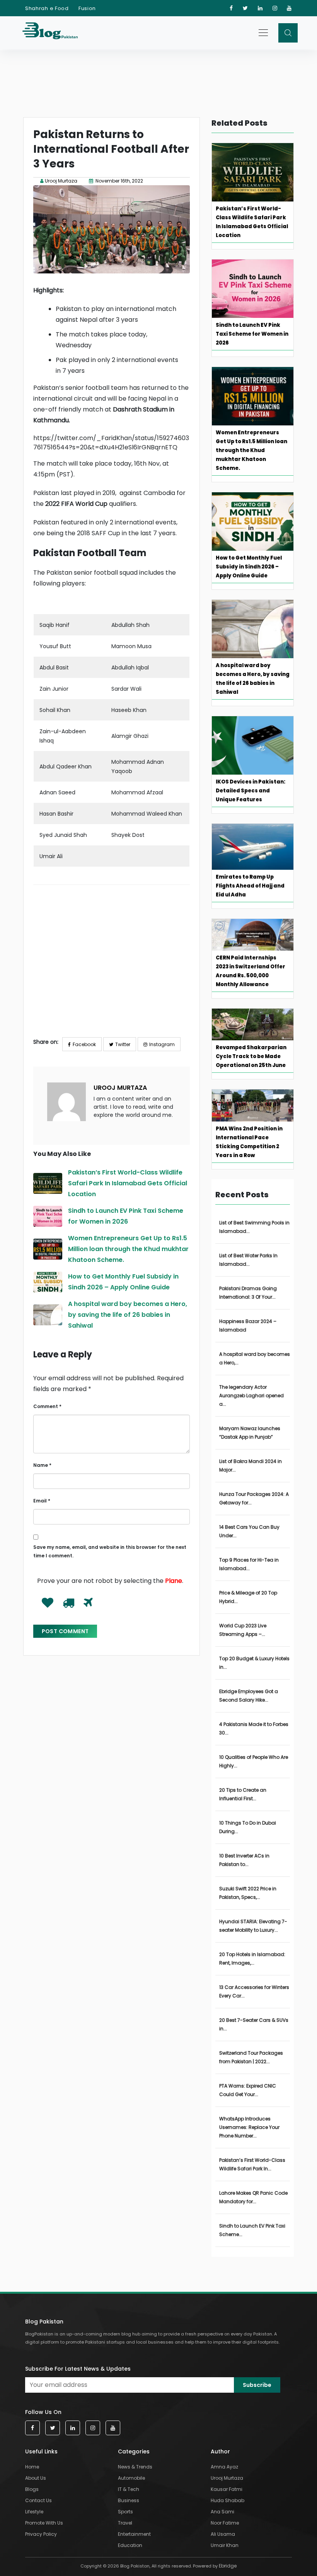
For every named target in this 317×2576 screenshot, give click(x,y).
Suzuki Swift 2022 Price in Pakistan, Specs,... (248, 1893)
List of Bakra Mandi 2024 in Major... (251, 1466)
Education (130, 2545)
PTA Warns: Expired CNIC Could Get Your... (248, 2090)
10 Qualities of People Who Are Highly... (254, 1761)
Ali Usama (223, 2534)
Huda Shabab (228, 2500)
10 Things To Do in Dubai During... (248, 1827)
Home (32, 2467)
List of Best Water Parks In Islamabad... (248, 1260)
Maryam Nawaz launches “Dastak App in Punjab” (250, 1433)
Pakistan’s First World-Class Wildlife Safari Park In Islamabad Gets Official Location (128, 1183)
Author (220, 2451)
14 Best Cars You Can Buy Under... (249, 1531)
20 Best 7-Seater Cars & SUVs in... (254, 2024)
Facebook (84, 1044)
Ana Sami (222, 2512)
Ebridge (228, 2566)
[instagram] (275, 8)
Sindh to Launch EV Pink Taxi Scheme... (252, 2230)
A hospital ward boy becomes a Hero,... (255, 1358)
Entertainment (134, 2534)
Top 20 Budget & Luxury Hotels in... (254, 1663)
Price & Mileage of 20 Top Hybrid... (248, 1597)
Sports (125, 2512)
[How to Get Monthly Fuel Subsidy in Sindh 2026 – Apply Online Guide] (48, 1282)
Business (129, 2500)
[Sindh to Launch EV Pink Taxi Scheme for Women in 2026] (48, 1216)
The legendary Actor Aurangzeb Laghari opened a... (251, 1396)
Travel (125, 2523)
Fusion (87, 8)
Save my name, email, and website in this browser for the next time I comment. (110, 1551)
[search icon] (288, 33)
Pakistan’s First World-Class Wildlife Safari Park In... (252, 2164)
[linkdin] (260, 8)
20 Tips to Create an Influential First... (243, 1794)
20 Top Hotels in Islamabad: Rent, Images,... (252, 1959)
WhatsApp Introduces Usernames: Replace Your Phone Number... (249, 2127)
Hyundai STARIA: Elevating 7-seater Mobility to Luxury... (253, 1926)
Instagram (162, 1044)
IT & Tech (129, 2489)
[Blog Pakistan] (54, 33)
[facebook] (231, 8)
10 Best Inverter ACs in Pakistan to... (244, 1860)
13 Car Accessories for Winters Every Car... (254, 1991)
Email (42, 1501)
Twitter (123, 1044)
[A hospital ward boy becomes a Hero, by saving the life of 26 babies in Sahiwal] (48, 1315)
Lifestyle (34, 2512)
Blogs (32, 2489)
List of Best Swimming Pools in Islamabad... (254, 1227)
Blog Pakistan (44, 2322)
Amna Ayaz (224, 2467)
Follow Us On (43, 2412)
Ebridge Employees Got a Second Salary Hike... (249, 1696)
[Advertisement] (112, 966)
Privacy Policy (41, 2534)
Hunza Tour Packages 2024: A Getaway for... (254, 1498)
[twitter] (245, 8)
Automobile (131, 2478)
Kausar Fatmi (227, 2489)
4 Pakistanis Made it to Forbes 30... (254, 1728)
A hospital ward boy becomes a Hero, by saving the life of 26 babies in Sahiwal (128, 1315)
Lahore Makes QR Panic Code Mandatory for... (253, 2197)
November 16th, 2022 (119, 181)
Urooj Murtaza (61, 181)
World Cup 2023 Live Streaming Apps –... (243, 1630)
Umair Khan (225, 2545)
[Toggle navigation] (264, 32)
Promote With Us (44, 2523)
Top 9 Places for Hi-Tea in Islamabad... (249, 1564)
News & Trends (135, 2467)
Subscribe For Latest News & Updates (78, 2369)
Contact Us (38, 2500)
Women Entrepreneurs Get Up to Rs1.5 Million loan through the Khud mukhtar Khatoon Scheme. (128, 1249)
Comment (47, 1406)
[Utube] (289, 8)
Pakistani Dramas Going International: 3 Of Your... (248, 1293)
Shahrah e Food (47, 8)
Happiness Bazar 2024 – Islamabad (248, 1326)
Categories (134, 2451)
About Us (36, 2478)
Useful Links (41, 2451)
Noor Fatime (225, 2523)
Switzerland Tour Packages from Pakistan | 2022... (251, 2057)
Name (42, 1465)
